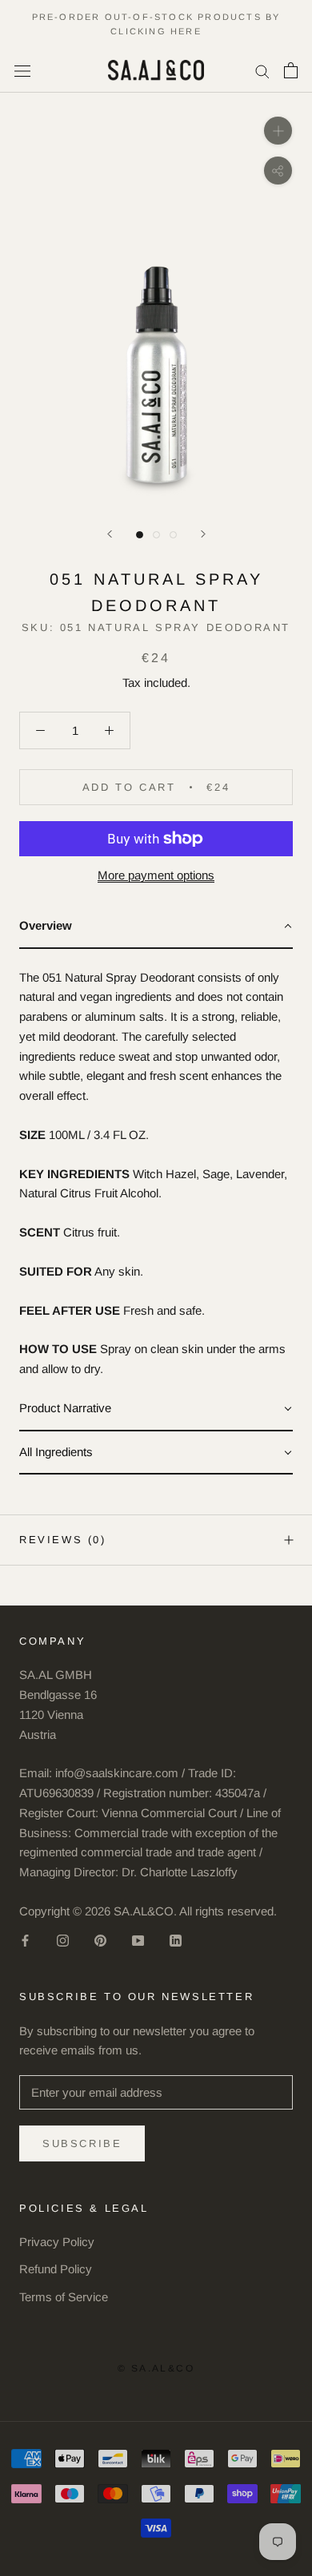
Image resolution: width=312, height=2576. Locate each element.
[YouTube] (138, 1941)
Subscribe (82, 2143)
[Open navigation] (22, 70)
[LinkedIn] (176, 1941)
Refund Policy (56, 2269)
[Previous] (110, 534)
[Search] (262, 70)
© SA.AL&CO (156, 2368)
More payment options (156, 875)
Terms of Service (64, 2297)
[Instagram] (63, 1941)
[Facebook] (25, 1941)
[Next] (203, 534)
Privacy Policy (57, 2242)
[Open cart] (291, 70)
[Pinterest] (100, 1941)
